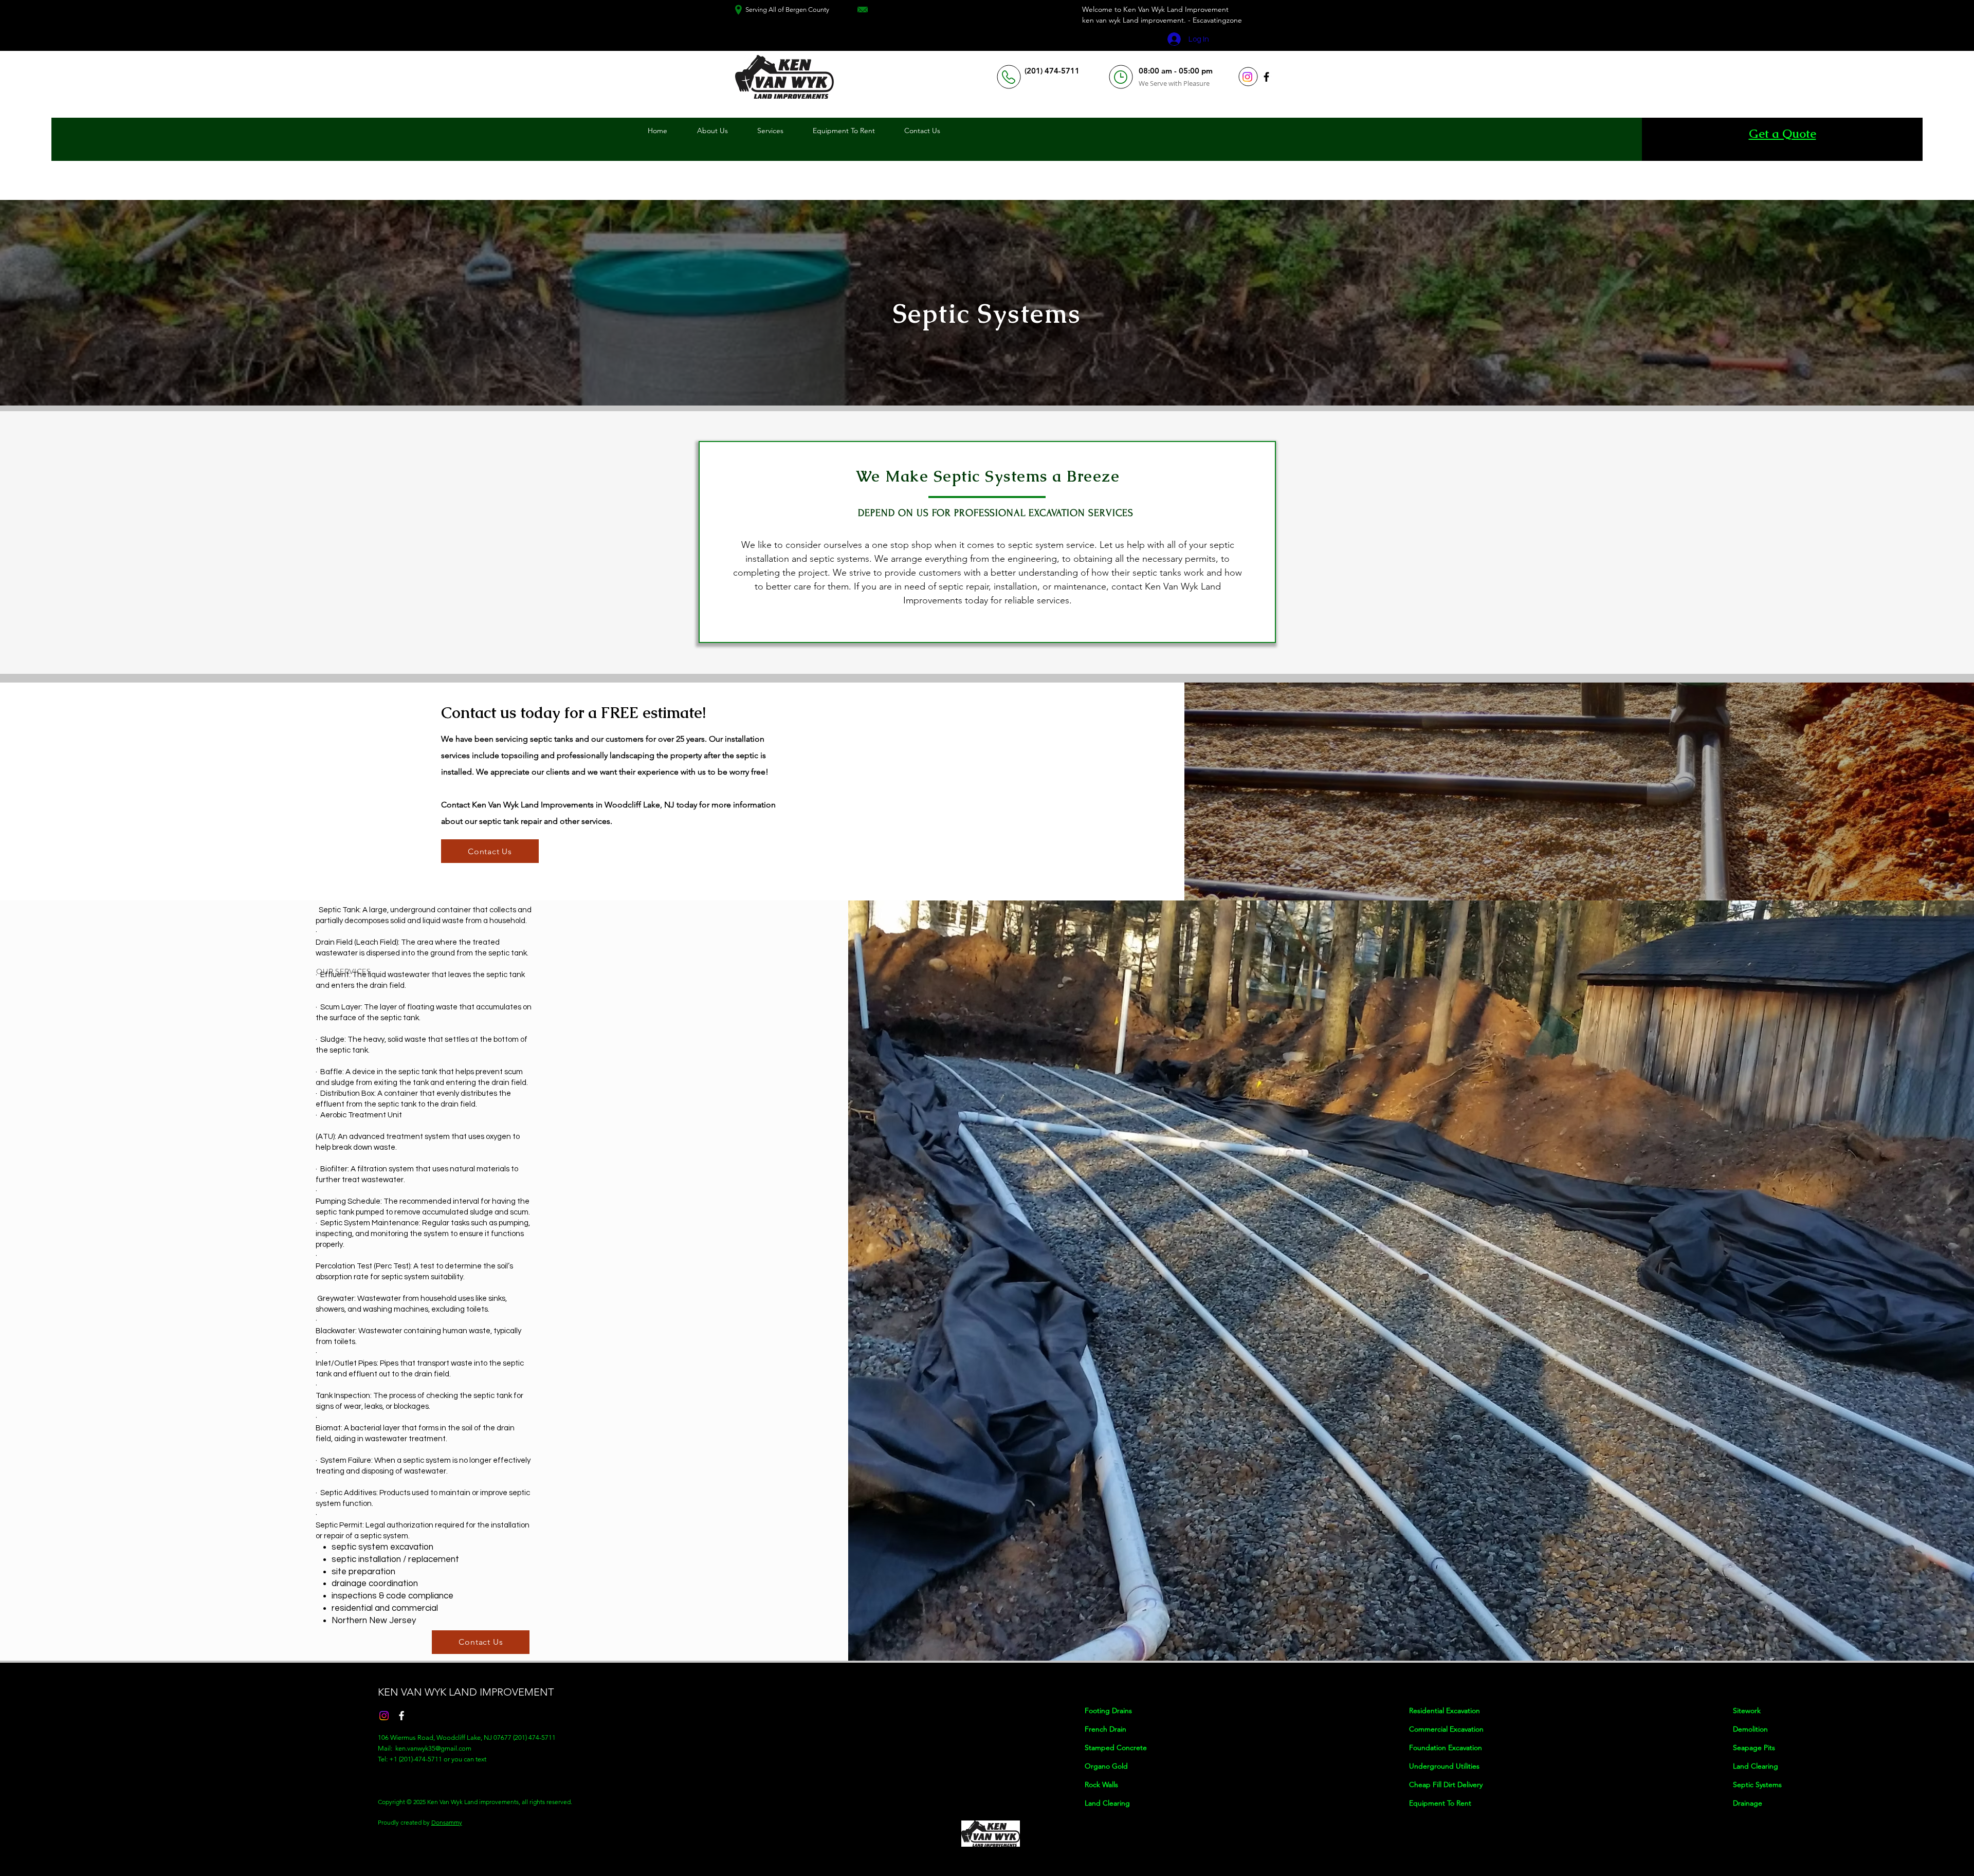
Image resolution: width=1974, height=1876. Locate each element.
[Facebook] (1266, 77)
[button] (771, 131)
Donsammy (447, 1822)
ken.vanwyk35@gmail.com (433, 1748)
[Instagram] (1247, 77)
